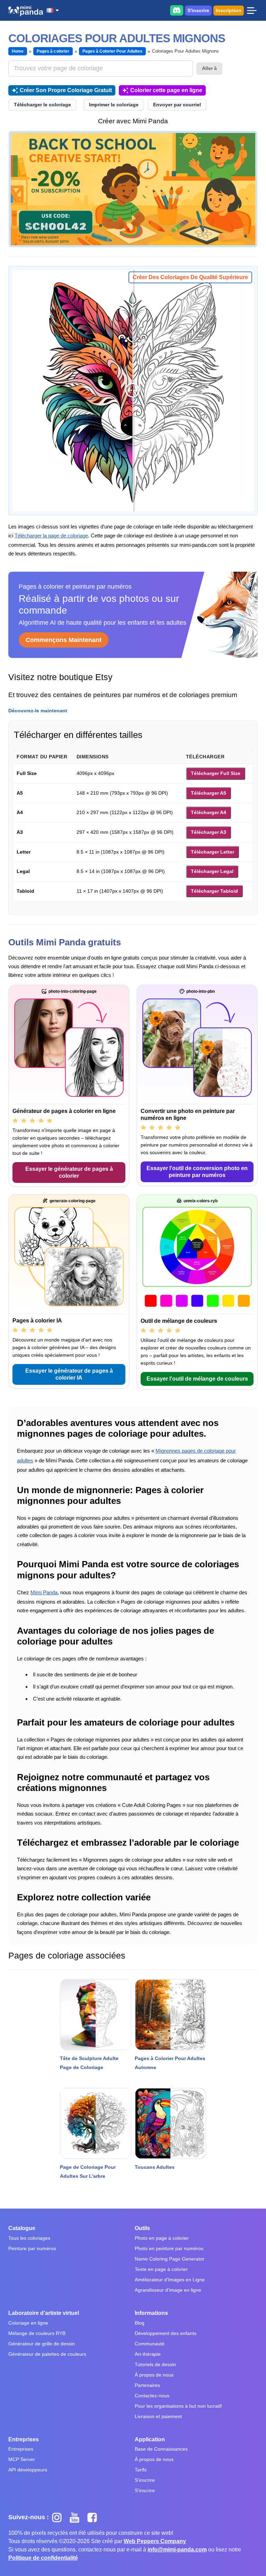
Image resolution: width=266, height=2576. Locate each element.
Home (18, 51)
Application (150, 2439)
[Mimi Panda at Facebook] (94, 2517)
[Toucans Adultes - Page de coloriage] (170, 2123)
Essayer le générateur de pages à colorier (69, 1172)
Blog (140, 2323)
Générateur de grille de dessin (42, 2344)
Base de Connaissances (161, 2449)
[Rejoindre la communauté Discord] (177, 10)
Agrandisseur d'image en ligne (168, 2290)
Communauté (150, 2344)
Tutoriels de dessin (155, 2364)
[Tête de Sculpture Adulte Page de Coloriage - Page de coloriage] (96, 2015)
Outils (142, 2228)
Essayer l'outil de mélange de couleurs (197, 1379)
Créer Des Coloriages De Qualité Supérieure (190, 277)
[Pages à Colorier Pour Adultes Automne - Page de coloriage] (170, 2015)
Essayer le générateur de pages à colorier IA (69, 1374)
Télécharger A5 (209, 793)
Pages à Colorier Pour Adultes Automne (170, 2063)
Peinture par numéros (32, 2248)
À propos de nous (154, 2375)
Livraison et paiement (158, 2416)
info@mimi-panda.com (177, 2550)
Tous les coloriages (29, 2238)
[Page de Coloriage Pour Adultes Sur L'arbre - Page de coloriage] (96, 2123)
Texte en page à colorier (161, 2269)
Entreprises (24, 2439)
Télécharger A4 (209, 812)
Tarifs (141, 2470)
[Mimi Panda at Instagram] (59, 2517)
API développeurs (28, 2470)
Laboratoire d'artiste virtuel (44, 2313)
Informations (151, 2313)
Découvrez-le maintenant (38, 711)
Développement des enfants (166, 2333)
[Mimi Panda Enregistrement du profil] (133, 189)
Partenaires (147, 2385)
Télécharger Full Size (216, 773)
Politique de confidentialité (43, 2558)
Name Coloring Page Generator (170, 2259)
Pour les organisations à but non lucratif (178, 2406)
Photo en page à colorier (162, 2238)
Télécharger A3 (209, 832)
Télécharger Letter (212, 852)
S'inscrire (198, 10)
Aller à (209, 68)
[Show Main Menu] (252, 10)
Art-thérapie (148, 2354)
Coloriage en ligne (28, 2323)
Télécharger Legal (212, 871)
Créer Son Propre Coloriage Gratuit (66, 90)
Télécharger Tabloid (214, 891)
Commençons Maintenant (64, 640)
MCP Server (22, 2459)
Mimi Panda (44, 1592)
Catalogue (22, 2228)
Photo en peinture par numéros (169, 2248)
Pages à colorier (53, 51)
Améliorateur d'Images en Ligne (170, 2280)
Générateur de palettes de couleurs (47, 2354)
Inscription (229, 10)
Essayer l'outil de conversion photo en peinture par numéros (197, 1172)
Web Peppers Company (155, 2541)
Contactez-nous (152, 2396)
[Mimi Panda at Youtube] (77, 2517)
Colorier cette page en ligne (166, 90)
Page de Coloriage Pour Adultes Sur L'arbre (88, 2172)
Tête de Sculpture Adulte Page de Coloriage (89, 2063)
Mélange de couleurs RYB (37, 2333)
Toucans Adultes (155, 2167)
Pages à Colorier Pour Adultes (112, 51)
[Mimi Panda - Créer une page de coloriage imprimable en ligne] (26, 11)
